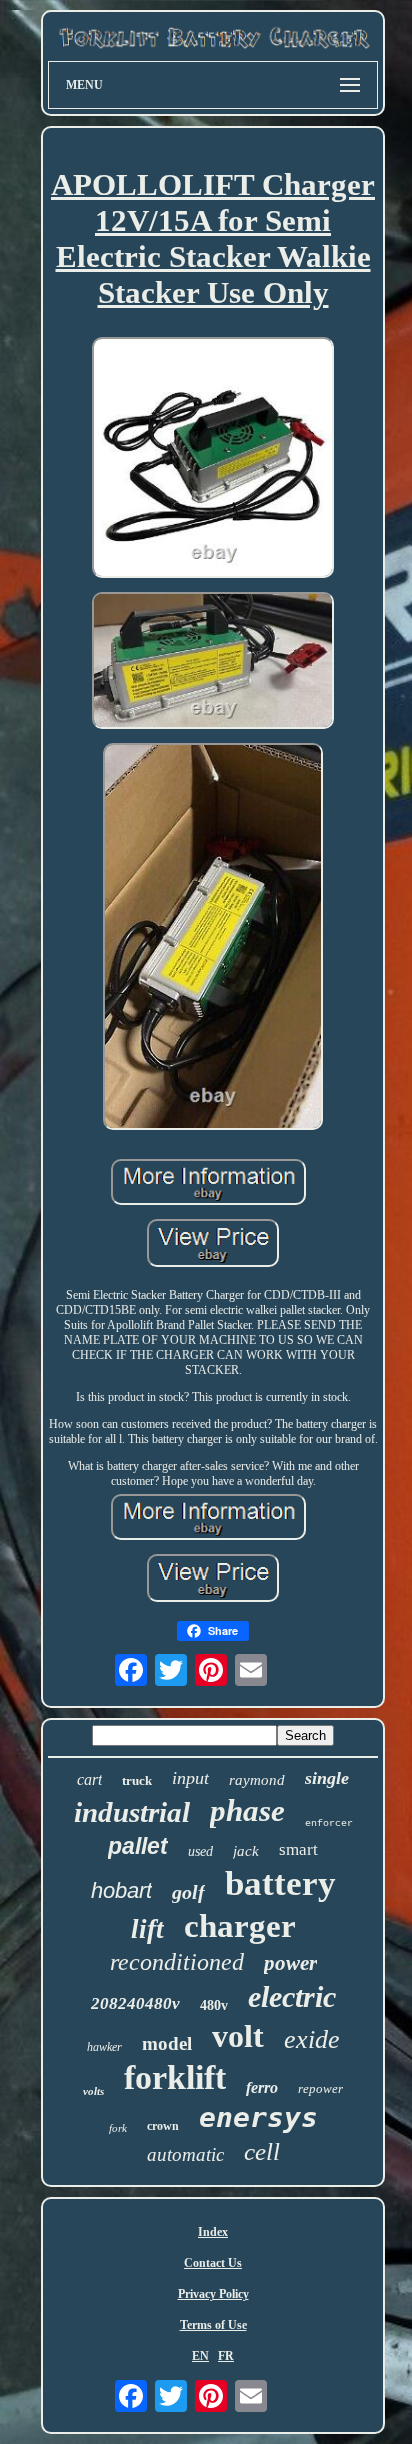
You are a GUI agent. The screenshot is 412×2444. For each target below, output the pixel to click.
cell (262, 2151)
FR (226, 2356)
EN (200, 2356)
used (200, 1851)
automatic (185, 2154)
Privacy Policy (213, 2294)
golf (188, 1892)
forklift (175, 2077)
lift (147, 1929)
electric (292, 1996)
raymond (257, 1780)
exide (312, 2039)
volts (93, 2091)
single (327, 1778)
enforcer (329, 1823)
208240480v (135, 2003)
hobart (121, 1890)
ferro (262, 2087)
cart (89, 1779)
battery (280, 1883)
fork (118, 2128)
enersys (258, 2117)
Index (213, 2232)
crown (163, 2126)
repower (320, 2088)
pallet (138, 1846)
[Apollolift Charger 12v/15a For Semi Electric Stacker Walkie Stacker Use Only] (213, 460)
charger (240, 1926)
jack (246, 1851)
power (290, 1963)
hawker (104, 2047)
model (167, 2043)
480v (214, 2005)
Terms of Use (213, 2325)
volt (238, 2036)
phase (247, 1810)
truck (137, 1780)
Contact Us (213, 2263)
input (190, 1778)
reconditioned (177, 1962)
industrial (132, 1812)
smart (298, 1849)
